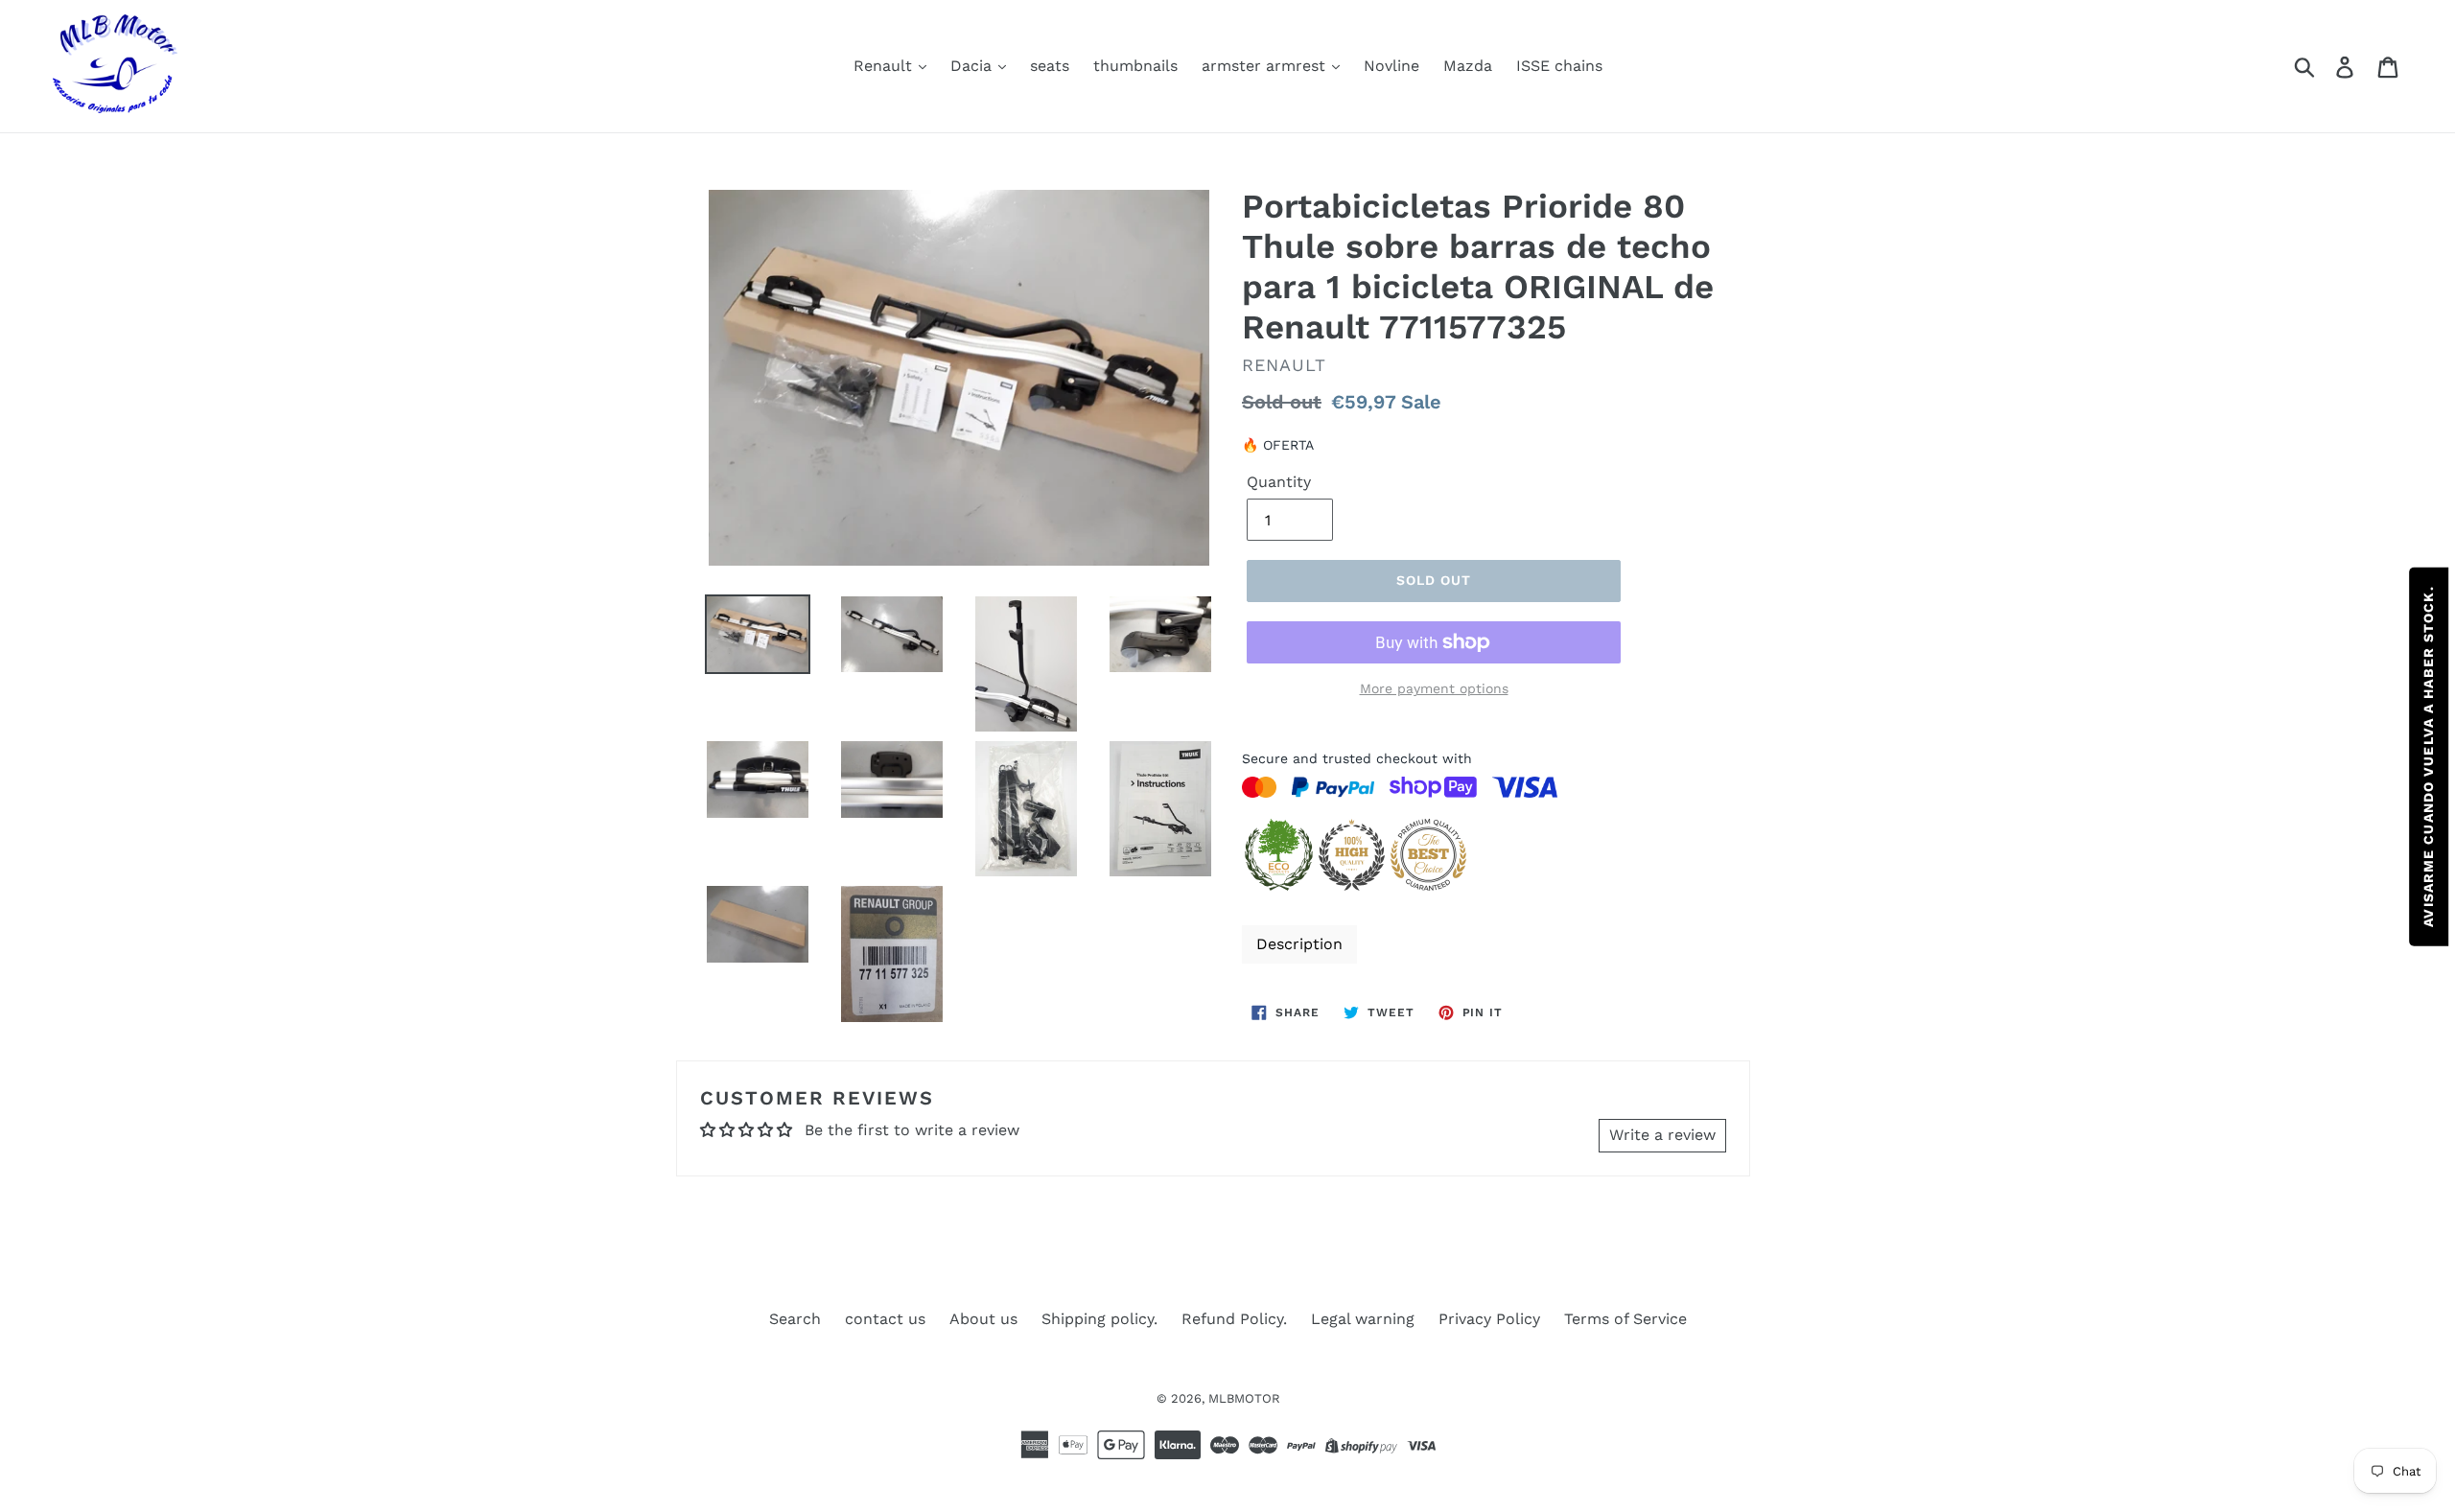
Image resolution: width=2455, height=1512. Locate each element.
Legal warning (1363, 1319)
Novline (1391, 66)
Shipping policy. (1099, 1319)
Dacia (973, 66)
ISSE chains (1559, 66)
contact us (885, 1319)
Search (795, 1319)
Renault (885, 66)
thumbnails (1135, 66)
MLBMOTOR (1244, 1398)
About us (983, 1319)
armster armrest (1266, 66)
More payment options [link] (1434, 688)
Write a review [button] (1662, 1135)
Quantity (1279, 482)
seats (1050, 66)
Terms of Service (1625, 1319)
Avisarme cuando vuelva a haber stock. (2428, 756)
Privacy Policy (1489, 1319)
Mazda (1468, 66)
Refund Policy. (1234, 1319)
